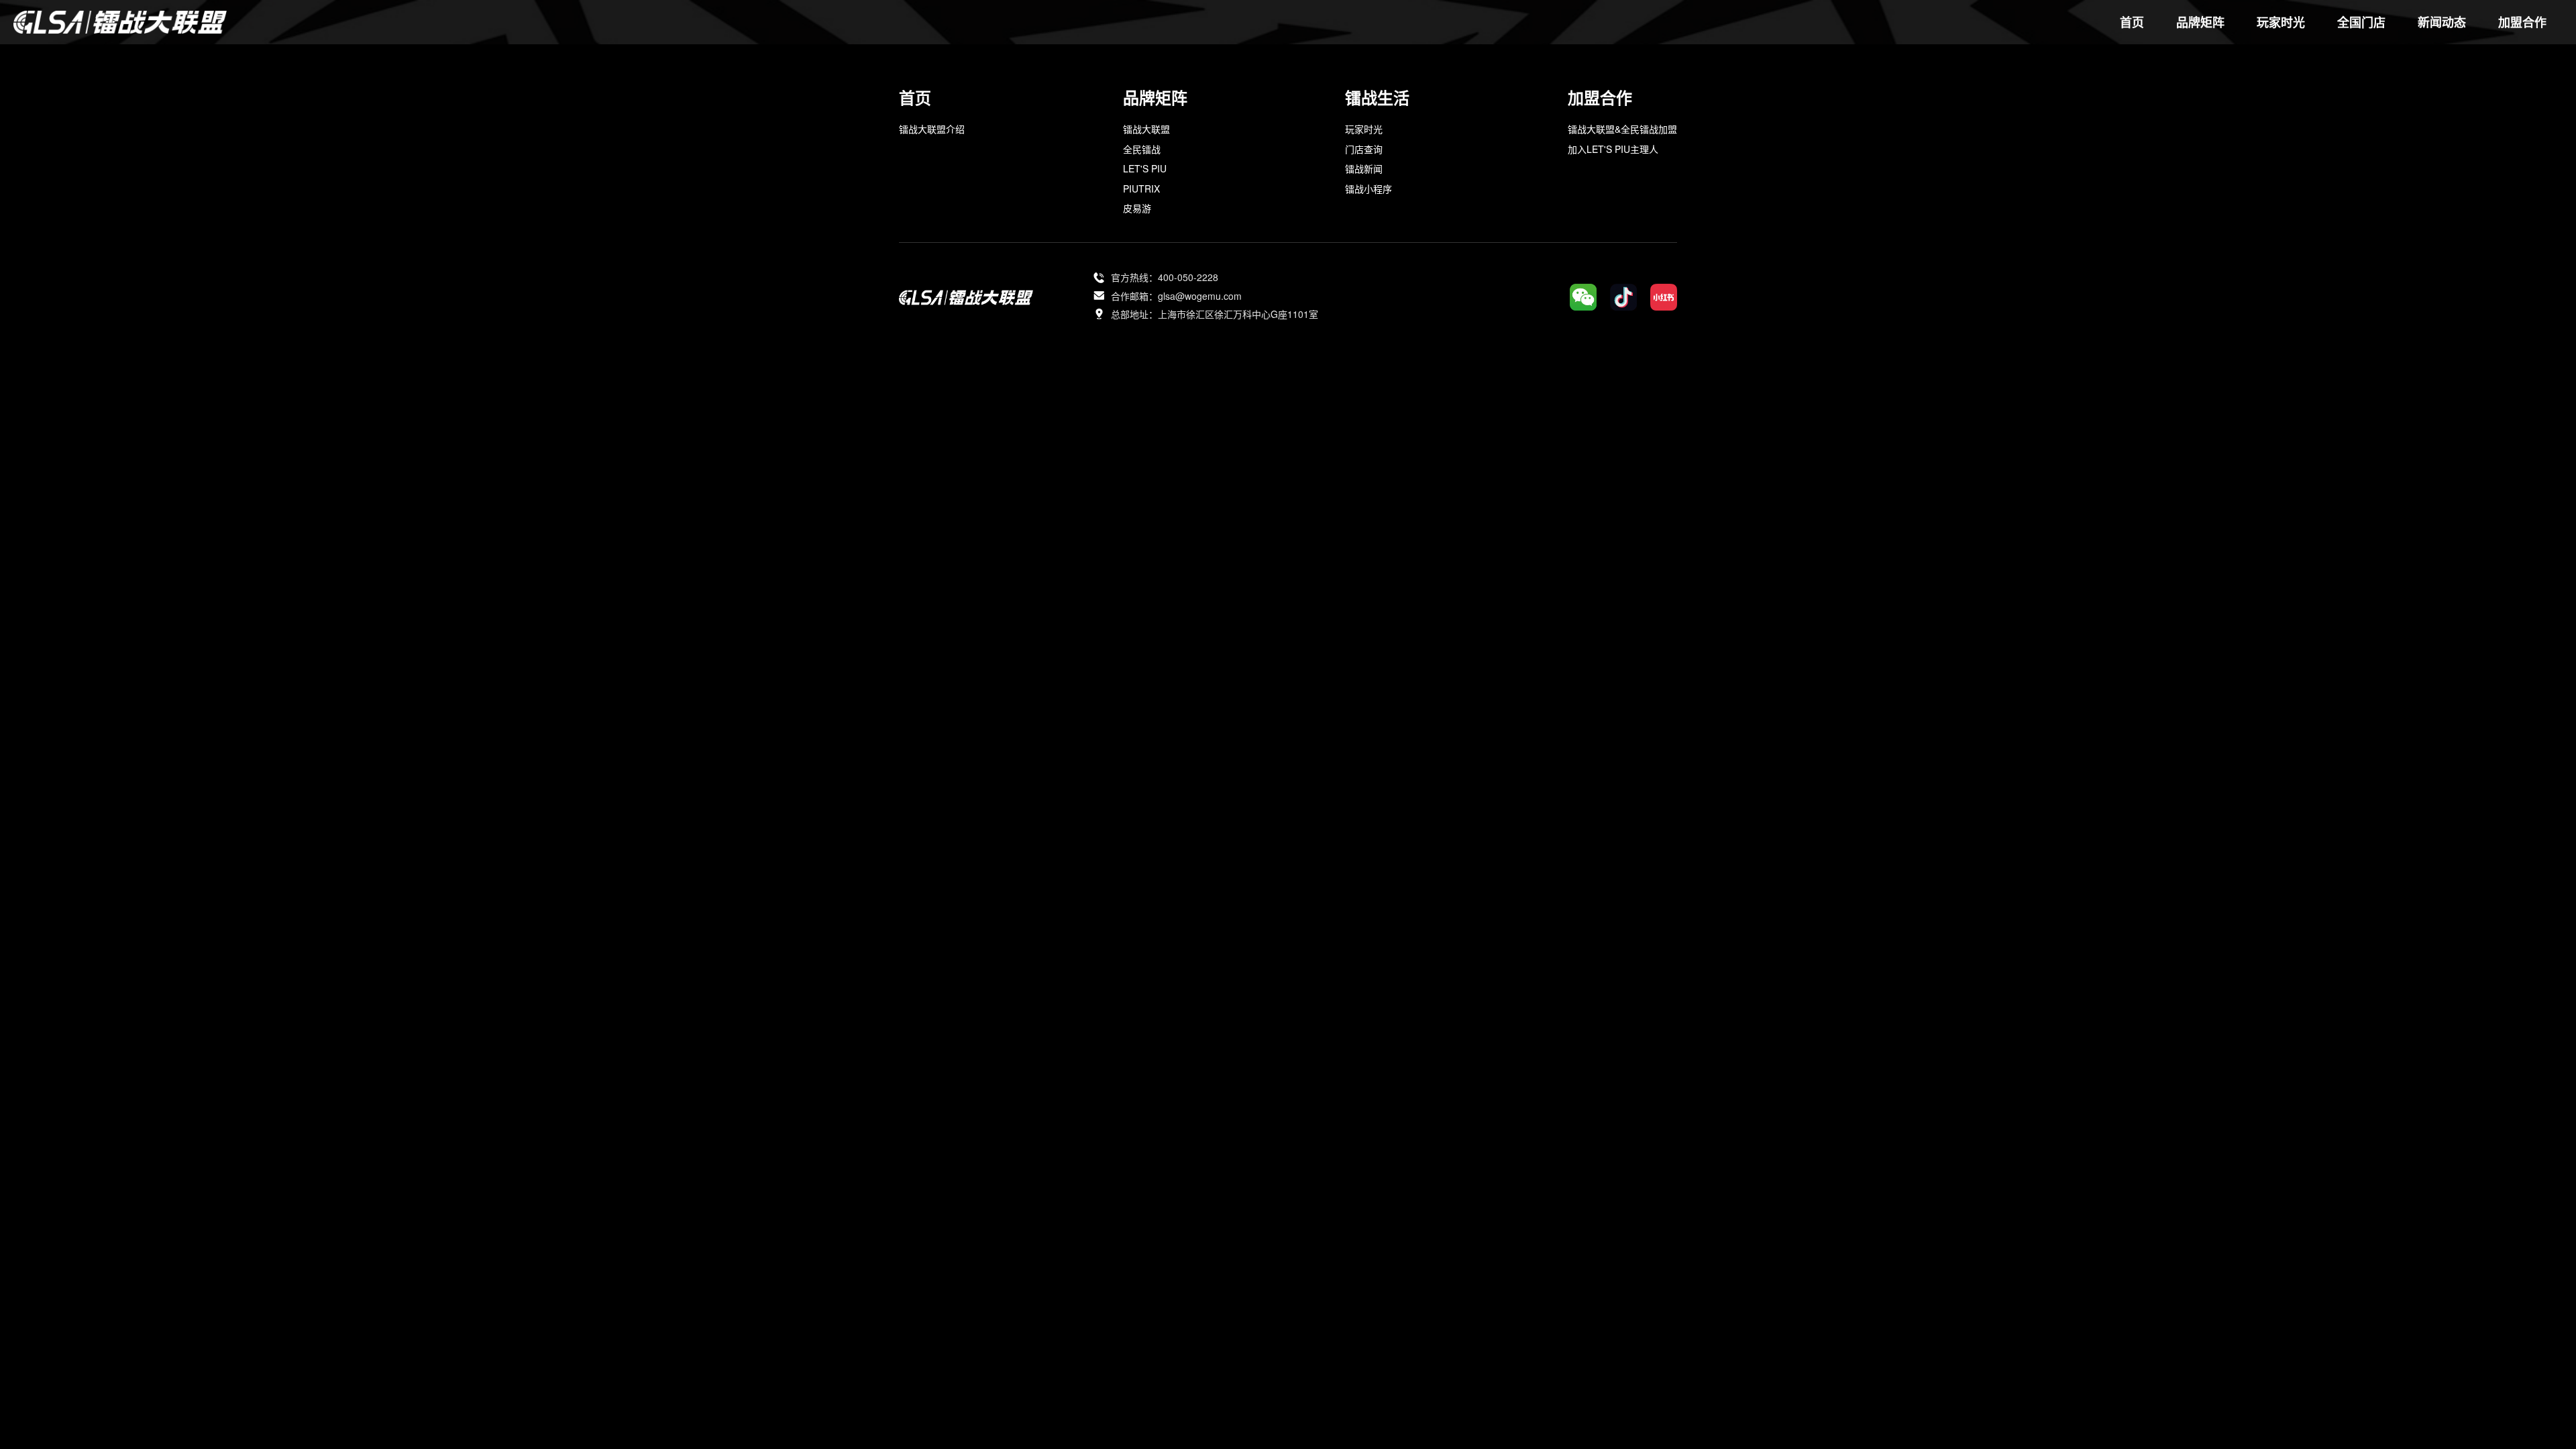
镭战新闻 (1364, 168)
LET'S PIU (1145, 168)
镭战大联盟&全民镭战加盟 (1622, 129)
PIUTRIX (1141, 189)
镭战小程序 (1368, 189)
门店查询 (1364, 149)
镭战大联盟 (1146, 129)
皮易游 (1137, 208)
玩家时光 (1364, 129)
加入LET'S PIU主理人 (1613, 149)
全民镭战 (1142, 149)
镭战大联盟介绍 (932, 129)
